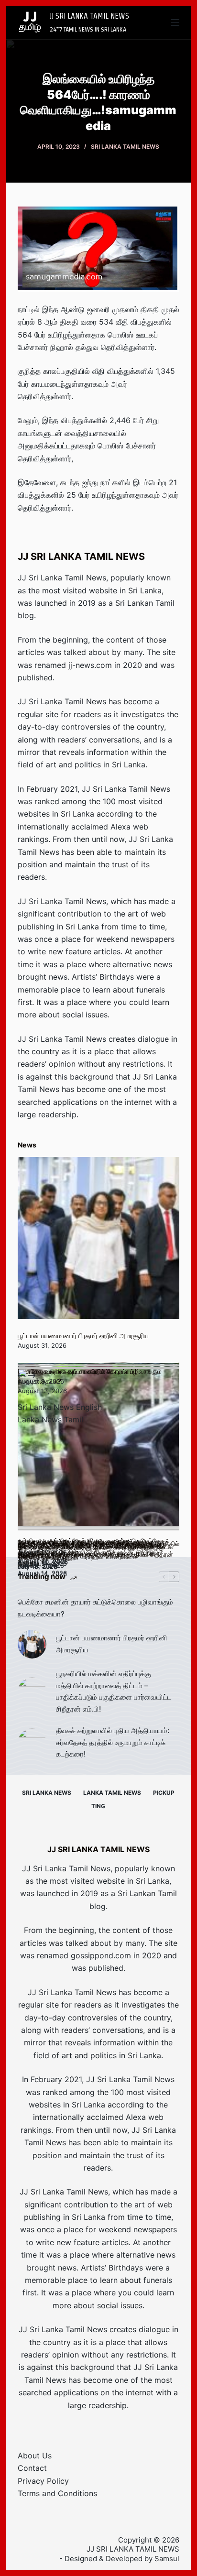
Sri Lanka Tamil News (125, 147)
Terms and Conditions (57, 2493)
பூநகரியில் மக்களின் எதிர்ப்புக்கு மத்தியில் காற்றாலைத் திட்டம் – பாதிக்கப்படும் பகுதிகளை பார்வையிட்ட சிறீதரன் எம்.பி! (114, 1691)
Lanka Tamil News (112, 1793)
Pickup (164, 1793)
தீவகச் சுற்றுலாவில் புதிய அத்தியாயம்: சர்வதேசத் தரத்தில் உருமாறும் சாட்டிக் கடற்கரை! (113, 1742)
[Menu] (175, 22)
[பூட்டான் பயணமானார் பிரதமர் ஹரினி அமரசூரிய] (99, 1238)
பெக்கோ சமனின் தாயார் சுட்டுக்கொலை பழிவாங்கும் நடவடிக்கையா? (95, 1608)
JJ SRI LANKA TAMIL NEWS (89, 16)
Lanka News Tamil (50, 1419)
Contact (32, 2468)
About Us (35, 2456)
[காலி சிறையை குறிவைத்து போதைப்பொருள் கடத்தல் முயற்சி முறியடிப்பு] (99, 1449)
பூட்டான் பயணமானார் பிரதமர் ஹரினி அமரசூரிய (83, 1336)
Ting (98, 1806)
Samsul (167, 2559)
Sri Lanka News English (60, 1407)
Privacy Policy (43, 2481)
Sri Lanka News (47, 1793)
